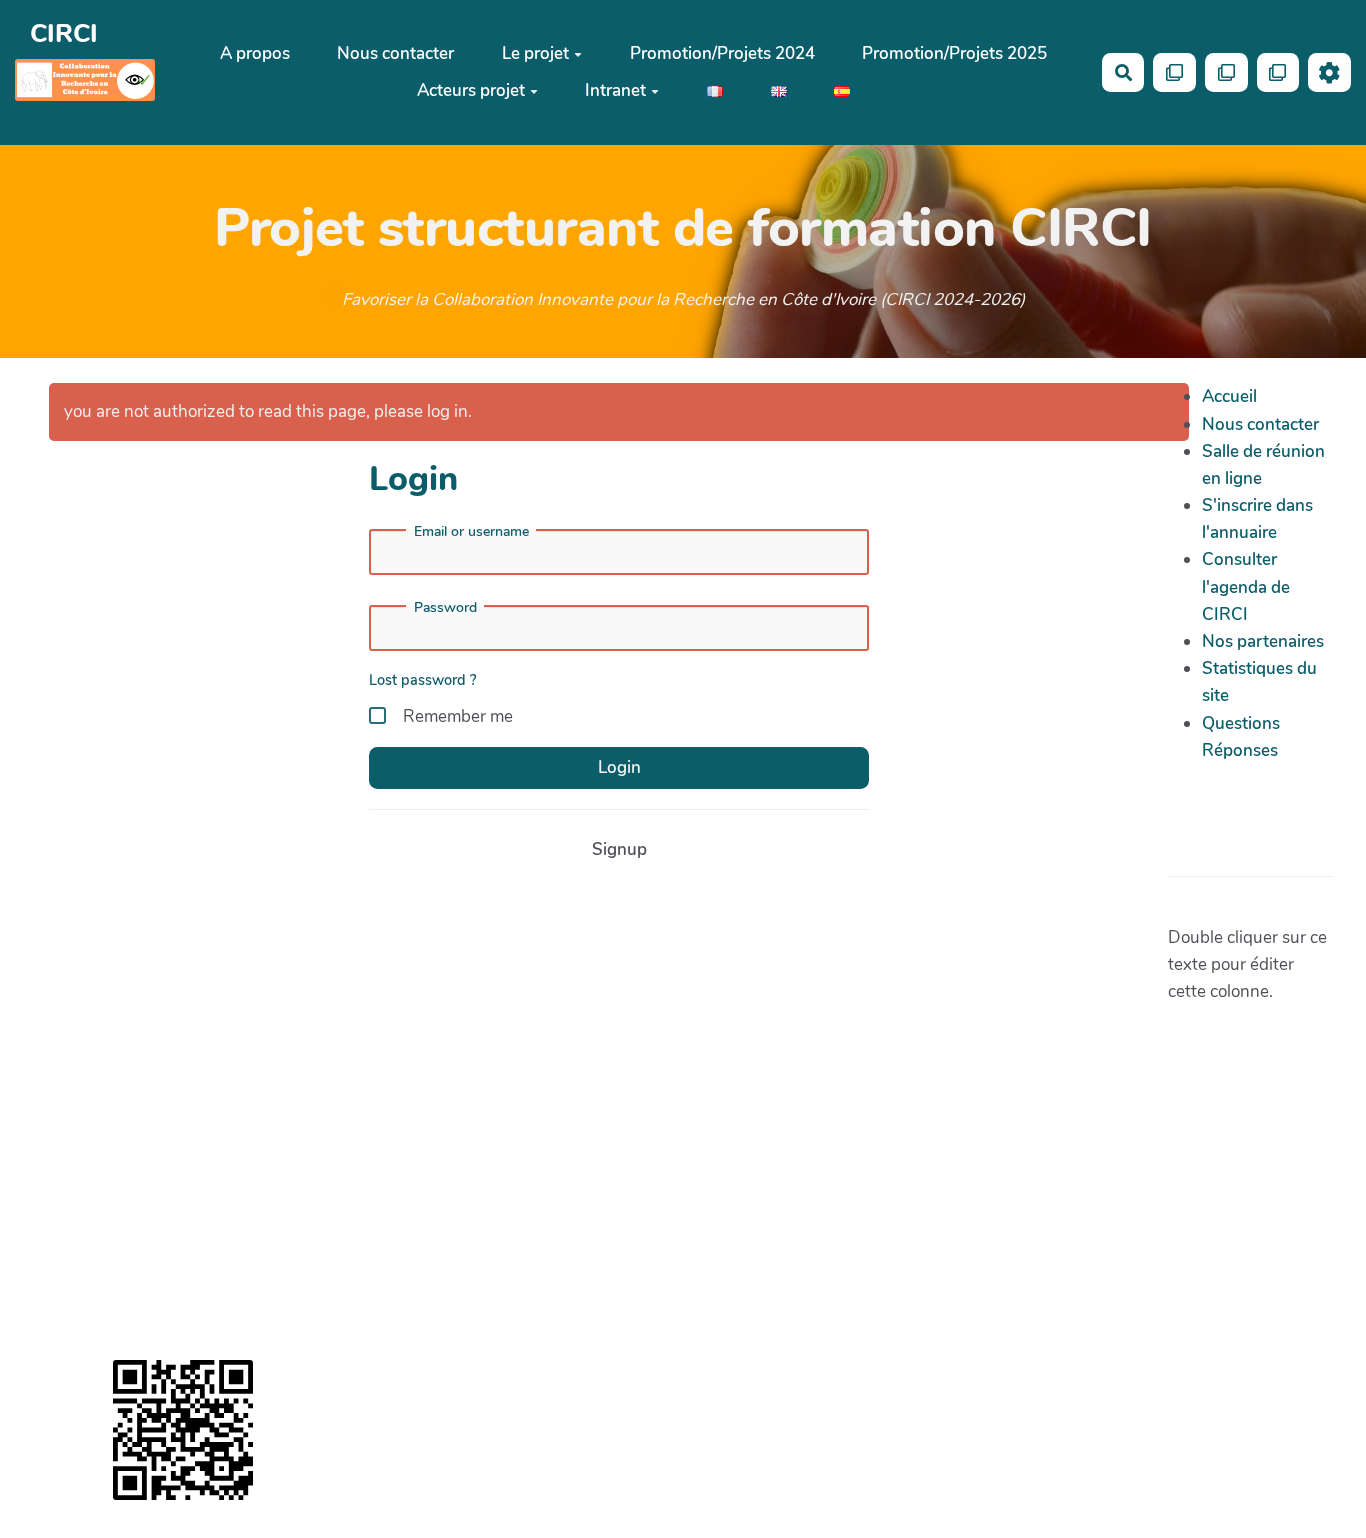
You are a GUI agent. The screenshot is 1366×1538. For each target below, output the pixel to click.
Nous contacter (395, 53)
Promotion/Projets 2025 (954, 53)
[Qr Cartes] (1174, 72)
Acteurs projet (471, 90)
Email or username (471, 532)
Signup (619, 849)
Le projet (535, 53)
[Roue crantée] (1329, 72)
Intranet (615, 90)
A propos (255, 53)
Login (619, 767)
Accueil (1229, 396)
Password (445, 608)
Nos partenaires (1263, 641)
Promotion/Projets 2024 (722, 53)
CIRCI (64, 33)
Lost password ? (423, 680)
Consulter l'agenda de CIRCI (1246, 586)
